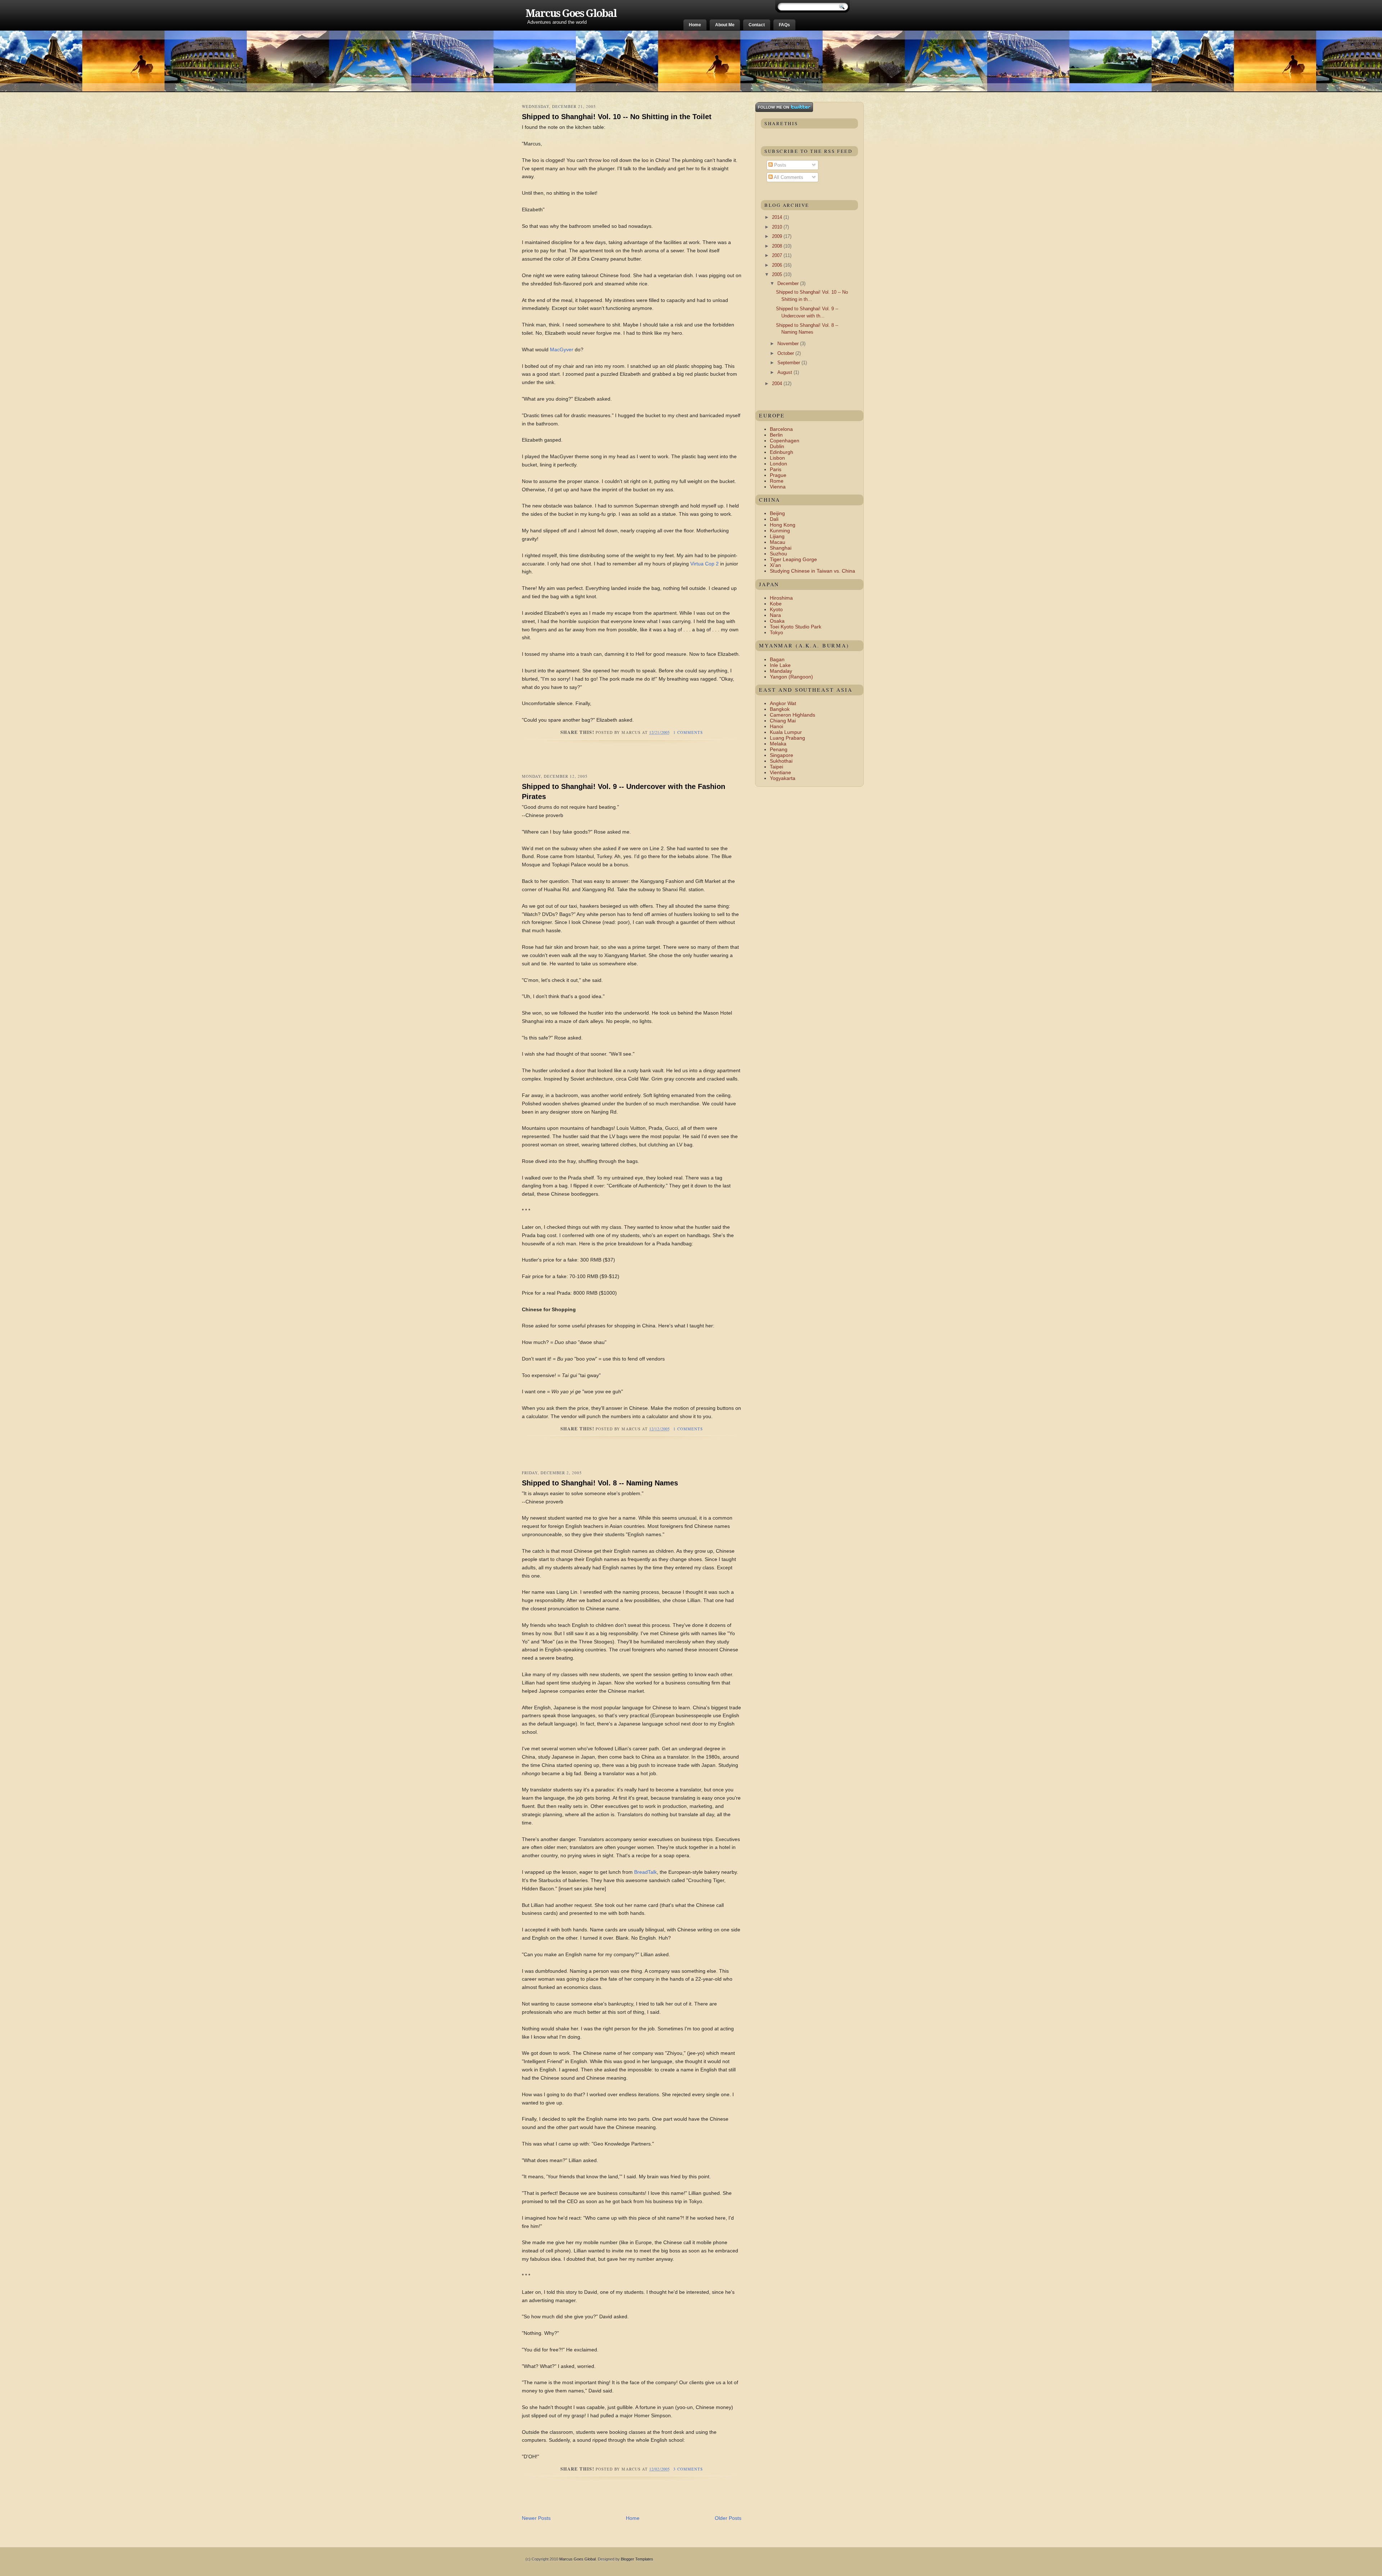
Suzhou (778, 554)
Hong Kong (783, 525)
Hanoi (776, 726)
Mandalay (781, 671)
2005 (778, 274)
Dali (774, 519)
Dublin (777, 446)
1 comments (688, 732)
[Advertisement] (606, 762)
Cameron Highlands (792, 715)
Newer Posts (536, 2518)
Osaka (777, 621)
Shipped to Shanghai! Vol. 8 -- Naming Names (600, 1483)
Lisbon (777, 458)
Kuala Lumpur (786, 732)
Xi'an (775, 565)
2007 (778, 255)
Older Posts (728, 2518)
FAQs (784, 25)
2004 (778, 384)
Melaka (778, 744)
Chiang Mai (783, 721)
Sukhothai (781, 761)
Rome (777, 481)
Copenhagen (785, 441)
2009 (778, 236)
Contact (757, 25)
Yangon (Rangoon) (791, 677)
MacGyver (562, 349)
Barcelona (781, 429)
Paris (776, 469)
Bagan (777, 659)
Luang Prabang (787, 738)
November (789, 344)
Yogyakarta (783, 778)
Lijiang (777, 536)
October (786, 353)
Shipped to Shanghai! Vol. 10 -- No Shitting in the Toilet (617, 117)
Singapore (782, 755)
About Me (725, 25)
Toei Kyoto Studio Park (796, 627)
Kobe (776, 604)
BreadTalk (645, 1872)
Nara (775, 615)
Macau (778, 542)
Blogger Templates (637, 2559)
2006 (778, 265)
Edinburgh (782, 452)
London (778, 464)
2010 (778, 227)
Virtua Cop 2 (704, 564)
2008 (778, 246)
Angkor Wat (783, 703)
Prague (778, 475)
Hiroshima (781, 598)
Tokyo (776, 632)
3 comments (688, 2469)
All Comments (788, 177)
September (789, 363)
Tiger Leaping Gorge (793, 559)
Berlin (776, 435)
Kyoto (776, 609)
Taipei (776, 767)
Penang (779, 749)
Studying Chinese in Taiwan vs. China (812, 571)
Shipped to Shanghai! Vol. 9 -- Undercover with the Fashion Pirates (624, 791)
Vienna (778, 487)
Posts (780, 165)
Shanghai (781, 548)
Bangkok (780, 709)
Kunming (780, 531)
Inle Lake (780, 665)
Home (695, 25)
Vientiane (780, 772)
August (785, 372)
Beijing (777, 513)
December (789, 283)
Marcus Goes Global (571, 13)
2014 (778, 217)
